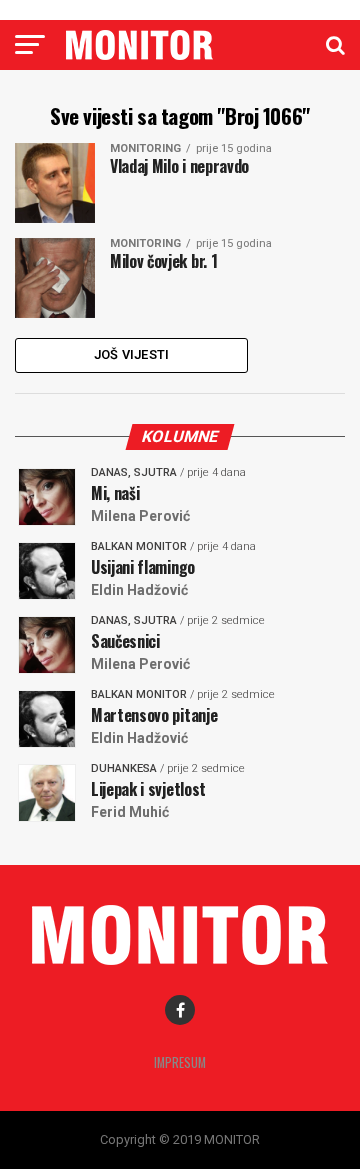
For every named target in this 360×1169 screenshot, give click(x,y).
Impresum (180, 1062)
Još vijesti (132, 354)
